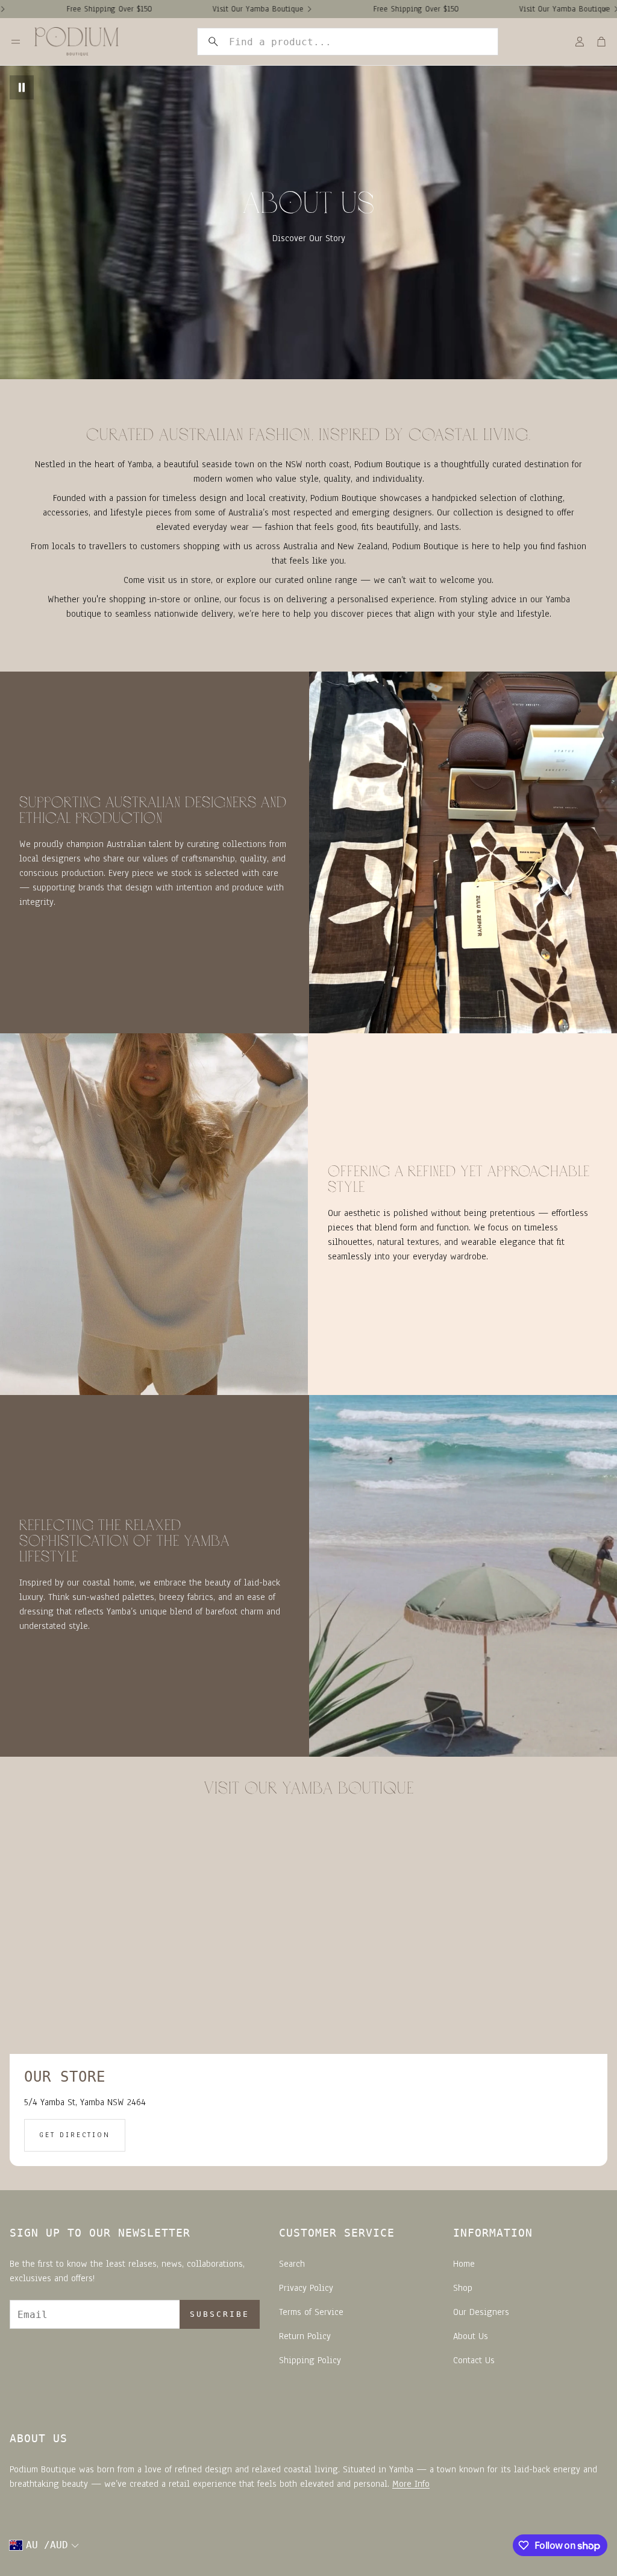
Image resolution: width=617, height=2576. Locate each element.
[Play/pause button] (22, 87)
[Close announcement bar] (605, 9)
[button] (348, 42)
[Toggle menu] (16, 42)
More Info (411, 2484)
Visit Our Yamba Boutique (175, 9)
